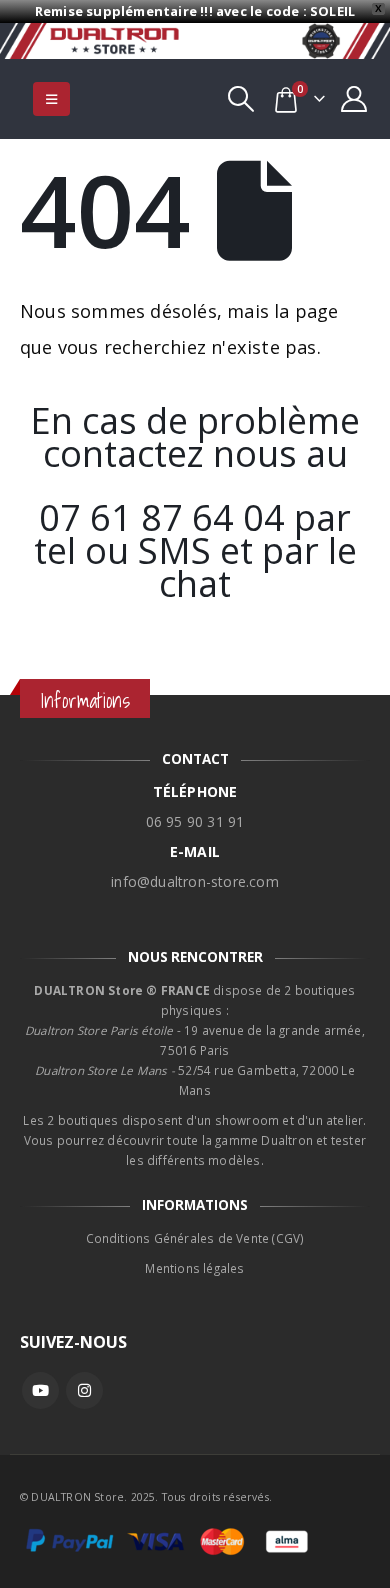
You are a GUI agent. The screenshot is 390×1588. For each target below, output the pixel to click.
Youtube (40, 1390)
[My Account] (354, 99)
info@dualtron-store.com (195, 881)
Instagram (84, 1390)
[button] (51, 99)
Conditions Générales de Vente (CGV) (195, 1238)
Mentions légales (194, 1268)
